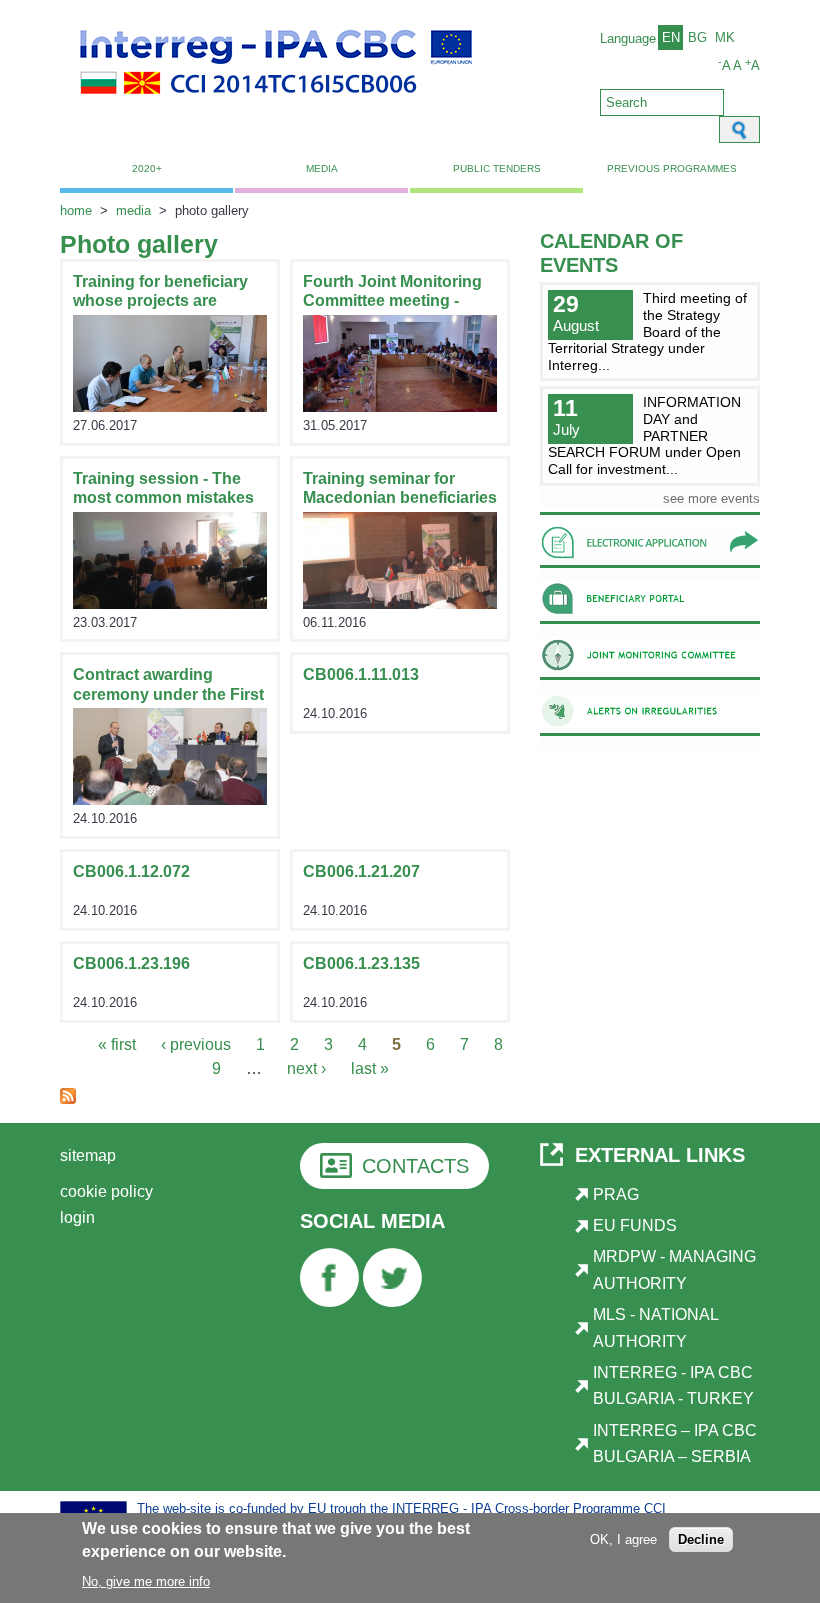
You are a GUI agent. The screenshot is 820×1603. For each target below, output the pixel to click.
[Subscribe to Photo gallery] (68, 1098)
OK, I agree (623, 1539)
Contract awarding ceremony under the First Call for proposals (168, 693)
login (77, 1217)
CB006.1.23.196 (131, 963)
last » (370, 1068)
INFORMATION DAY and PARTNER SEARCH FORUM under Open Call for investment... (644, 435)
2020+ (147, 168)
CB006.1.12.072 (131, 871)
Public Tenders (497, 168)
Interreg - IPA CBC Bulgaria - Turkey (673, 1385)
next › (306, 1068)
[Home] (276, 105)
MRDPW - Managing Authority (674, 1269)
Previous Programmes (672, 168)
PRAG (616, 1194)
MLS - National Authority (656, 1327)
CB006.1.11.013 (361, 674)
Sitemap (88, 1155)
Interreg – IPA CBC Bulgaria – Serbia (675, 1443)
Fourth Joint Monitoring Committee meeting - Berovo (392, 300)
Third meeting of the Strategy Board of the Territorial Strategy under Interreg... (647, 331)
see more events (711, 498)
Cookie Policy (106, 1191)
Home (76, 210)
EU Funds (635, 1225)
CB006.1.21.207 (361, 871)
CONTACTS (415, 1166)
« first (117, 1044)
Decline (701, 1539)
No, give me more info (146, 1581)
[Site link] (170, 406)
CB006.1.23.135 (361, 963)
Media (322, 168)
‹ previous (196, 1044)
